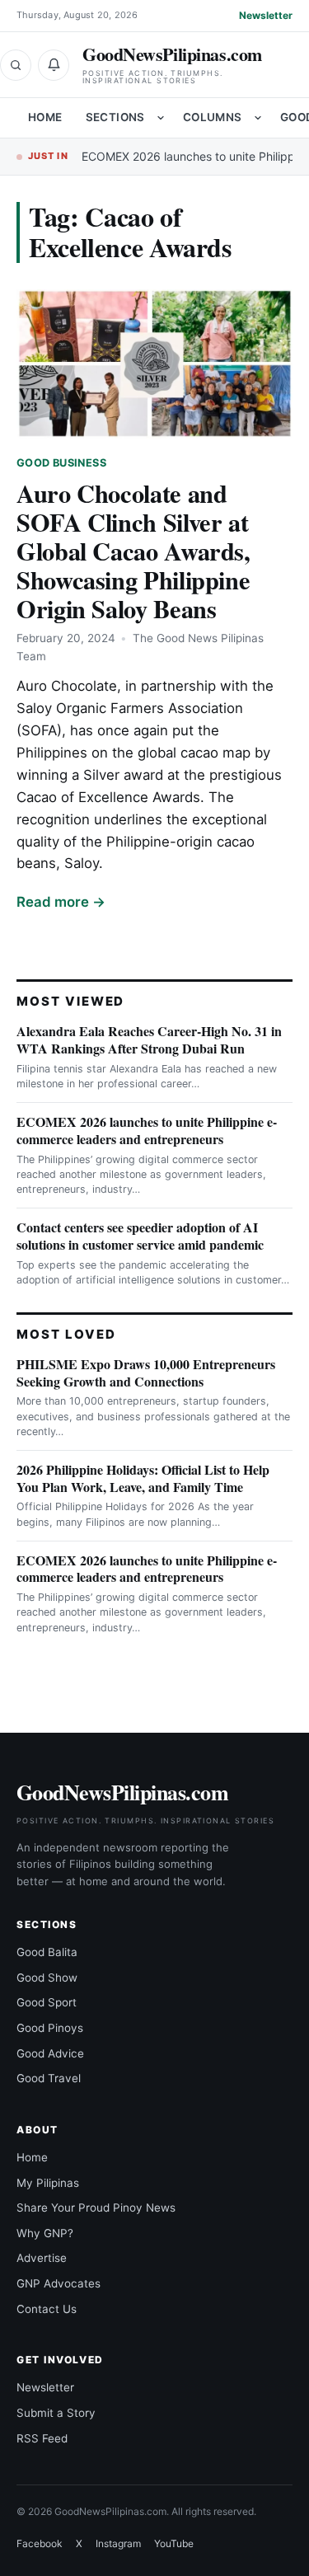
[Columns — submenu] (258, 118)
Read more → (61, 902)
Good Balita (47, 1952)
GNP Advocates (59, 2283)
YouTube (174, 2543)
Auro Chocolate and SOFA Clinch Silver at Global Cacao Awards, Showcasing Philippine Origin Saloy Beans (133, 551)
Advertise (42, 2258)
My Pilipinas (48, 2183)
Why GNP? (45, 2233)
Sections (115, 117)
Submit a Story (56, 2413)
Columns (213, 117)
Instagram (118, 2543)
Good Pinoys (50, 2028)
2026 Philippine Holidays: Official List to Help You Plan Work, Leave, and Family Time (143, 1478)
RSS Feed (42, 2438)
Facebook (40, 2543)
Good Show (47, 1978)
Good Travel (49, 2078)
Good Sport (47, 2002)
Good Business (61, 463)
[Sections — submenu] (161, 118)
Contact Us (47, 2309)
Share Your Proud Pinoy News (96, 2208)
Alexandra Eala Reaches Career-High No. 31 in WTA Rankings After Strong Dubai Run (149, 1039)
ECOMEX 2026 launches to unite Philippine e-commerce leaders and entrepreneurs (147, 1130)
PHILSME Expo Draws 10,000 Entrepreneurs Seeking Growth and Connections (146, 1372)
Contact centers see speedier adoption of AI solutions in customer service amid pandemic (140, 1236)
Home (45, 117)
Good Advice (50, 2053)
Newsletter (266, 15)
